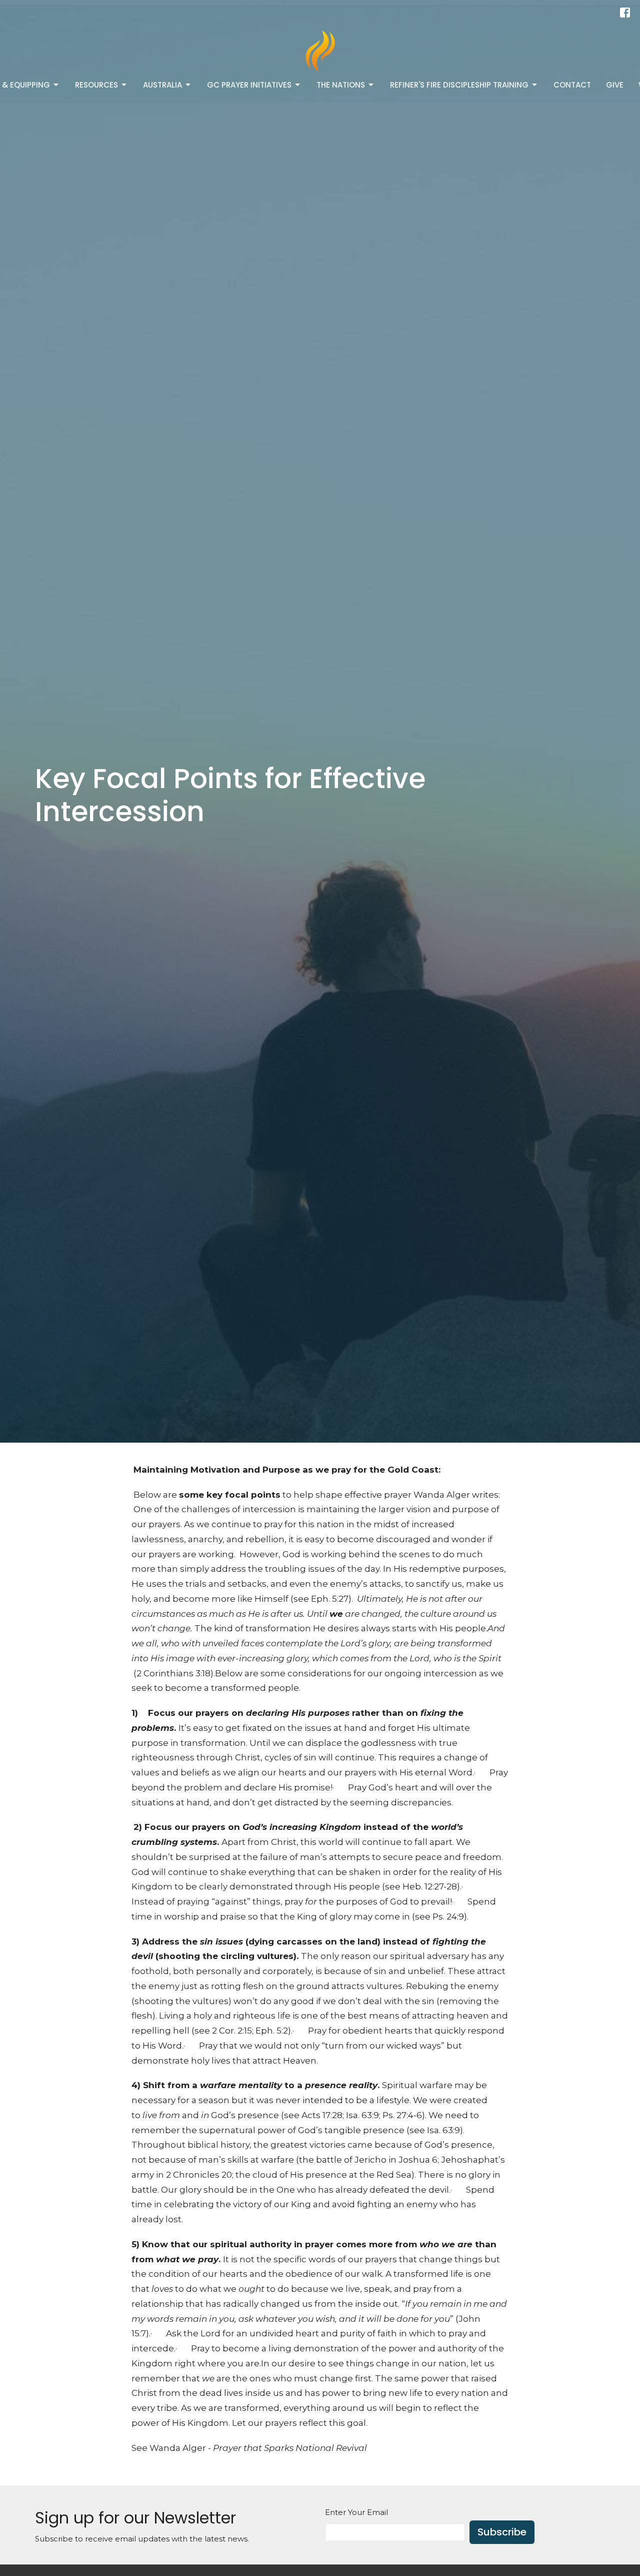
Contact (572, 85)
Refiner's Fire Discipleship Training (459, 85)
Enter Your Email (356, 2512)
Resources (96, 85)
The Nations (341, 85)
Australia (162, 85)
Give (615, 85)
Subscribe (502, 2532)
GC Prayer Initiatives (249, 85)
